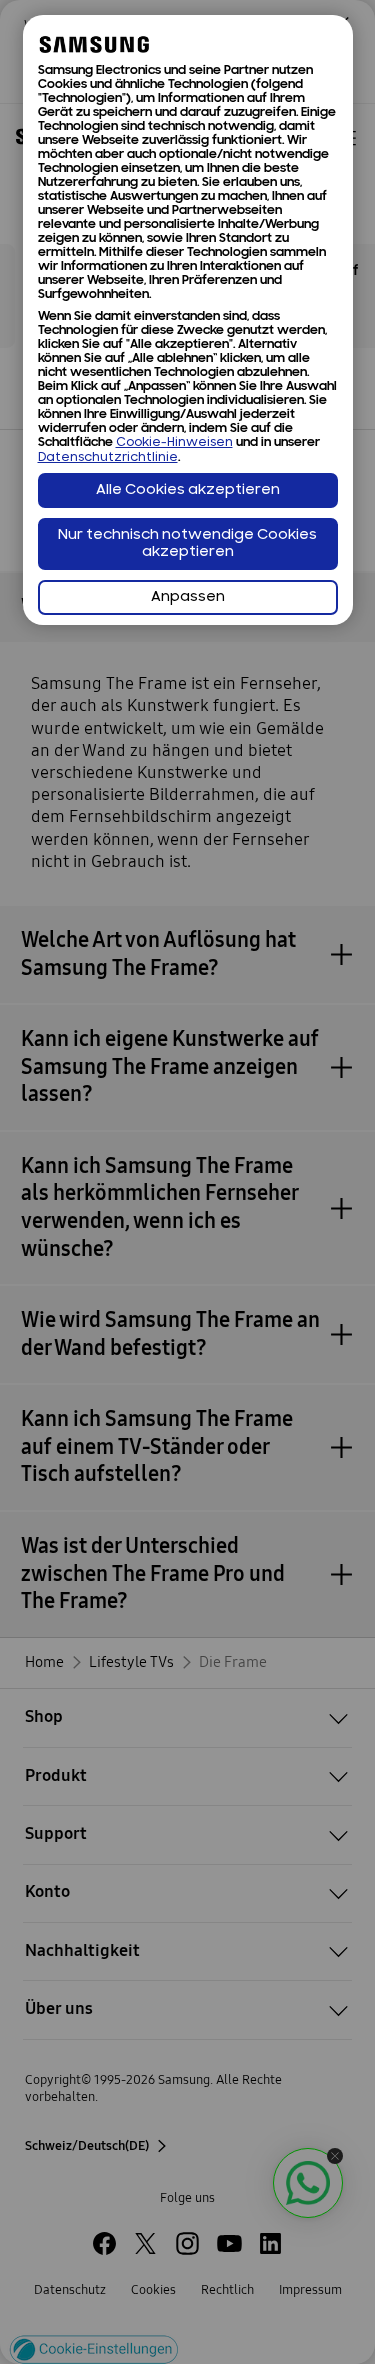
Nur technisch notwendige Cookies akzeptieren (187, 544)
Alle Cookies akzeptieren (188, 490)
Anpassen (188, 597)
